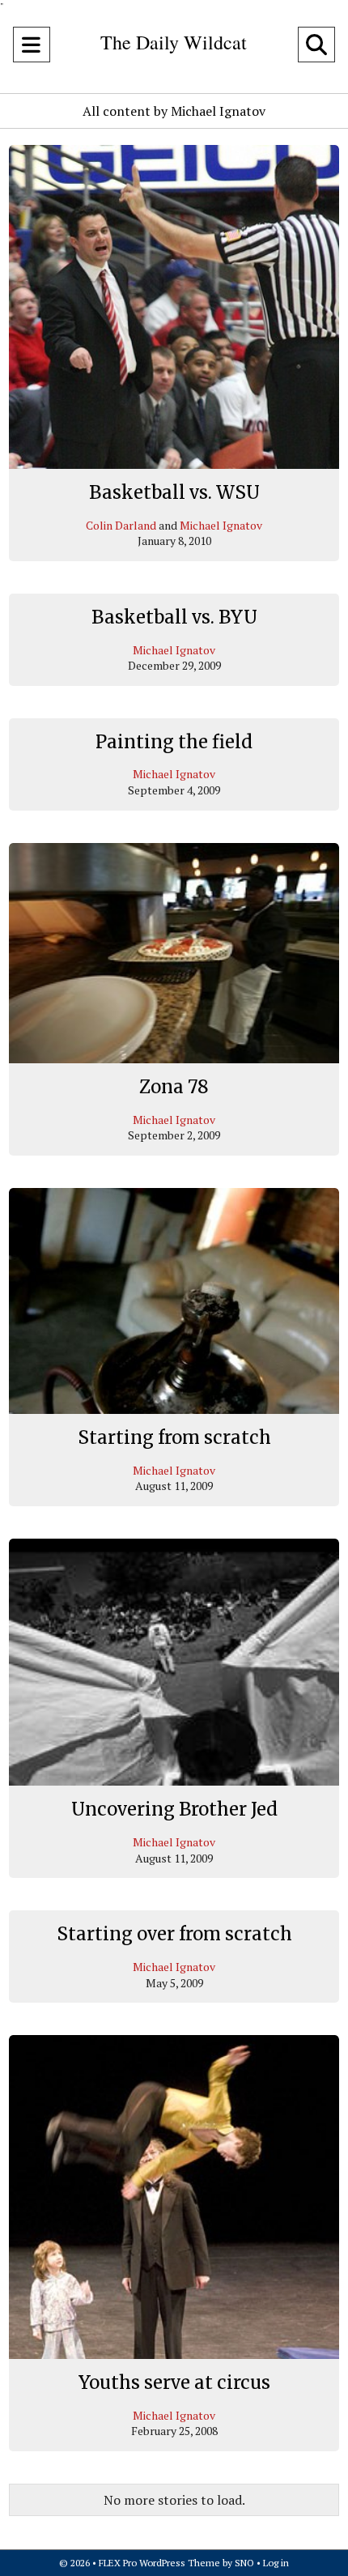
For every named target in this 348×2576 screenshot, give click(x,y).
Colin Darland (121, 525)
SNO (244, 2563)
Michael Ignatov (221, 525)
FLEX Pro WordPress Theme (159, 2563)
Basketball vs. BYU (174, 617)
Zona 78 (174, 1087)
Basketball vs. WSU (174, 492)
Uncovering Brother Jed (174, 1809)
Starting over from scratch (174, 1934)
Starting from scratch (174, 1437)
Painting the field (174, 742)
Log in (276, 2563)
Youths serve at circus (174, 2382)
